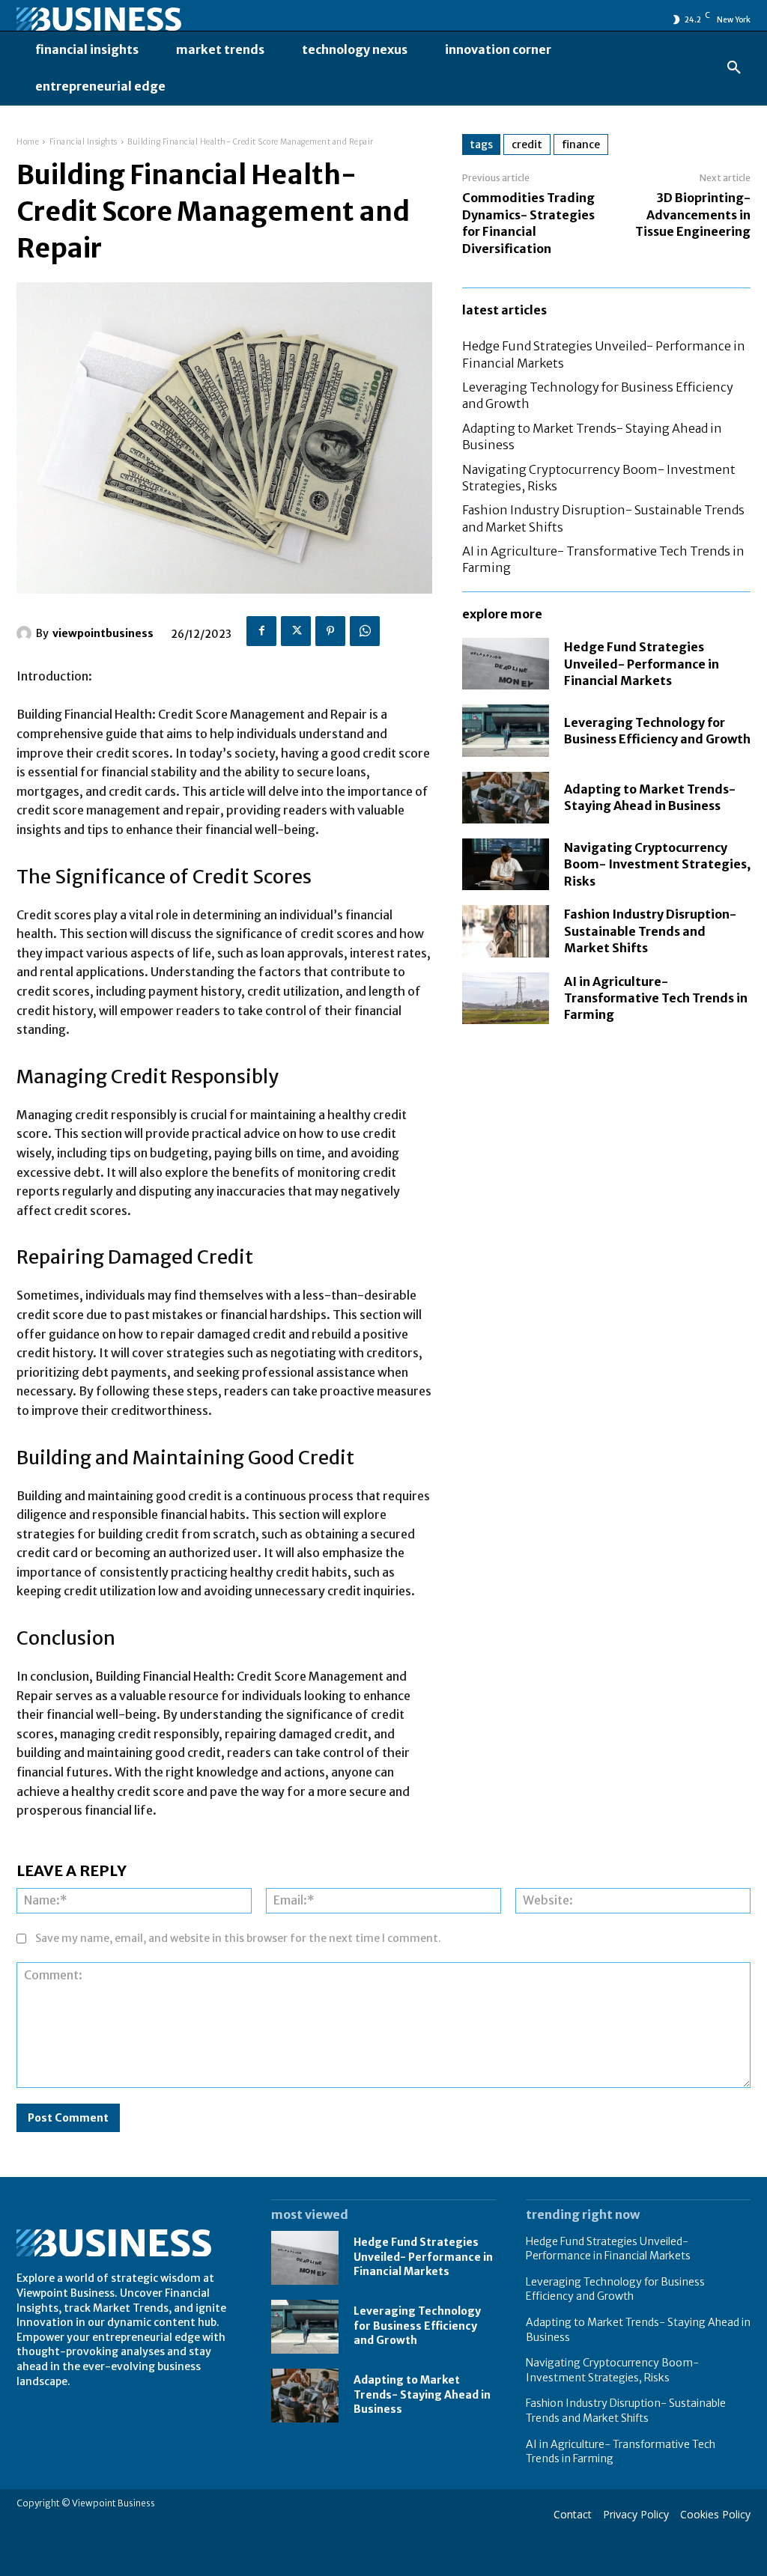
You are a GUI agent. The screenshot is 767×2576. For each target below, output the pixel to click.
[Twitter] (296, 631)
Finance (581, 144)
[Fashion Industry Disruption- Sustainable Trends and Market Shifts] (506, 931)
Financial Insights (84, 142)
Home (28, 142)
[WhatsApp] (365, 631)
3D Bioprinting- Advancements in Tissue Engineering (693, 214)
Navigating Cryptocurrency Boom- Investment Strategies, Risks (657, 864)
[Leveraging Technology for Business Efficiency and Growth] (506, 730)
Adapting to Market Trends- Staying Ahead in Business (650, 797)
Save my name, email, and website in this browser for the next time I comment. (238, 1938)
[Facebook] (261, 631)
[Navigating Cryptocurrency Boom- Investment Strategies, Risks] (506, 864)
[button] (734, 68)
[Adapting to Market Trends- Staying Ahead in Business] (506, 798)
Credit (527, 144)
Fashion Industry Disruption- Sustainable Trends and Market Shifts (650, 931)
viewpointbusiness (103, 633)
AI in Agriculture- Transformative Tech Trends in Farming (656, 998)
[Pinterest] (330, 631)
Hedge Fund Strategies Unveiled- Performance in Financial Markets (642, 664)
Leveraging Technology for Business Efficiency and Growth (417, 2326)
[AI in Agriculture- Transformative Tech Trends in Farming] (506, 998)
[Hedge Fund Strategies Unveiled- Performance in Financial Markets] (506, 664)
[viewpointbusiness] (26, 633)
